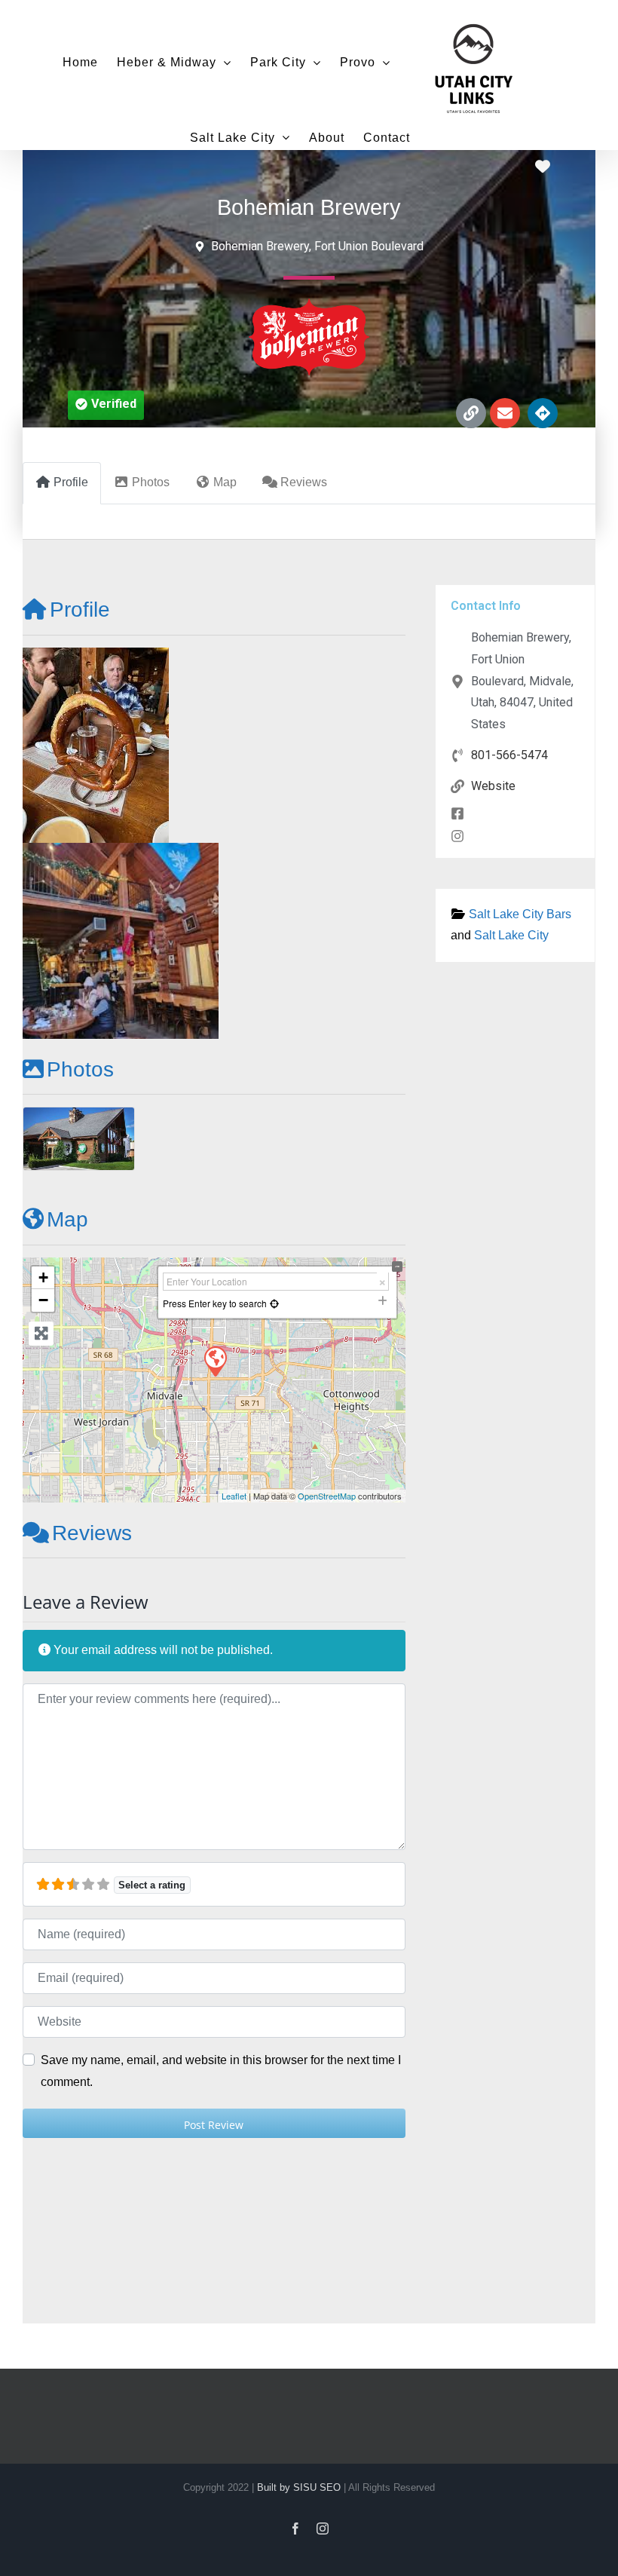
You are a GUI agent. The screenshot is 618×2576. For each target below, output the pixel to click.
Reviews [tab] (304, 482)
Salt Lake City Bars (520, 914)
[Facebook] (295, 2529)
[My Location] (274, 1303)
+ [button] (43, 1277)
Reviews (92, 1533)
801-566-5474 (509, 755)
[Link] (471, 413)
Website (493, 786)
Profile (80, 610)
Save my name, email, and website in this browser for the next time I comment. (221, 2071)
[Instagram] (323, 2529)
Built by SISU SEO (299, 2487)
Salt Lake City (511, 935)
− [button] (43, 1300)
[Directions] (543, 413)
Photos (80, 1069)
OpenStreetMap (327, 1496)
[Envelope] (505, 413)
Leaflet (234, 1496)
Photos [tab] (151, 482)
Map (67, 1219)
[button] (106, 405)
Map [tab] (225, 482)
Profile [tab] (71, 482)
